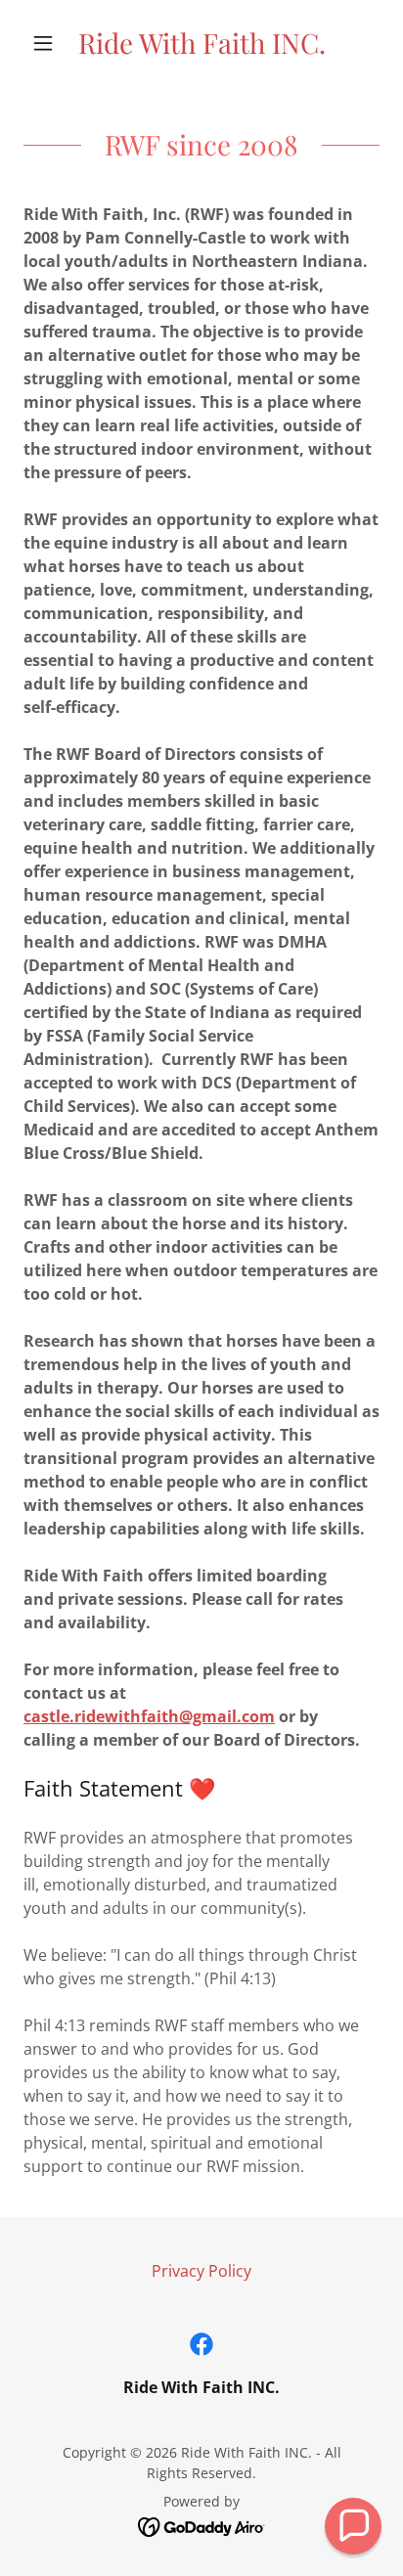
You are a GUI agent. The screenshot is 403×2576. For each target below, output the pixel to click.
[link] (202, 43)
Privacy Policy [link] (201, 2271)
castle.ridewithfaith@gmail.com (149, 1716)
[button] (50, 43)
